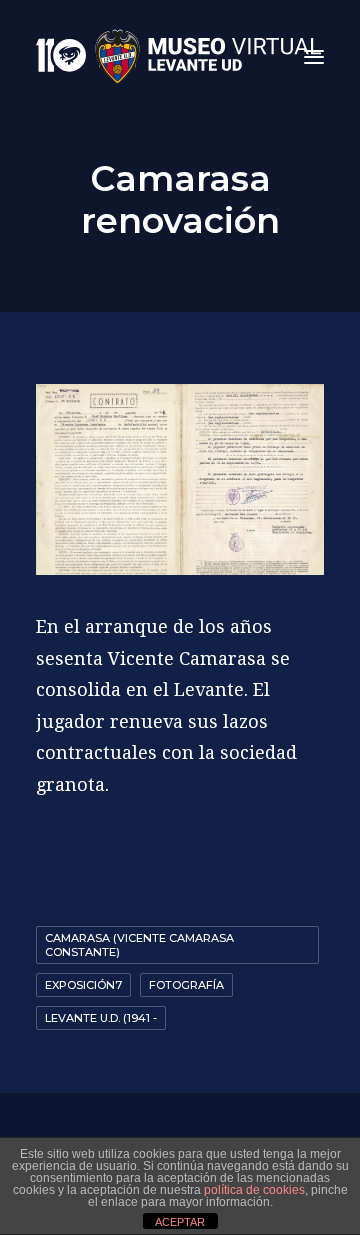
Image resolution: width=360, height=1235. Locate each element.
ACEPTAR (180, 1222)
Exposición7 (83, 985)
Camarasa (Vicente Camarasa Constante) (139, 945)
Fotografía (186, 985)
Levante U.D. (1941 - (101, 1018)
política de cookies (254, 1190)
